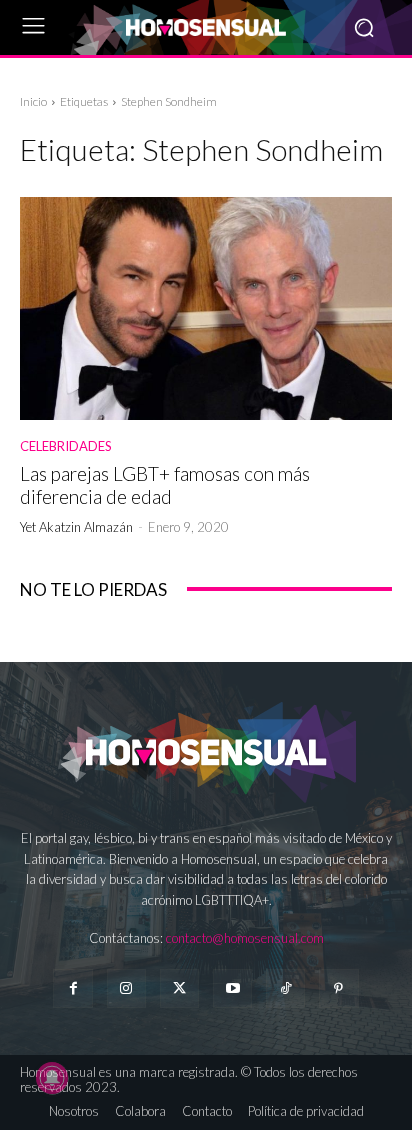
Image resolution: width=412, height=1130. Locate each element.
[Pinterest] (338, 988)
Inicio (33, 101)
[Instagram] (126, 988)
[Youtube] (232, 988)
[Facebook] (72, 988)
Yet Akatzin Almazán (76, 527)
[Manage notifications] (52, 1078)
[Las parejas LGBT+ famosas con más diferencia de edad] (206, 308)
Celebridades (66, 446)
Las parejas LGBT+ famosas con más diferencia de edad (165, 485)
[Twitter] (179, 988)
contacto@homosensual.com (245, 938)
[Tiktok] (285, 988)
